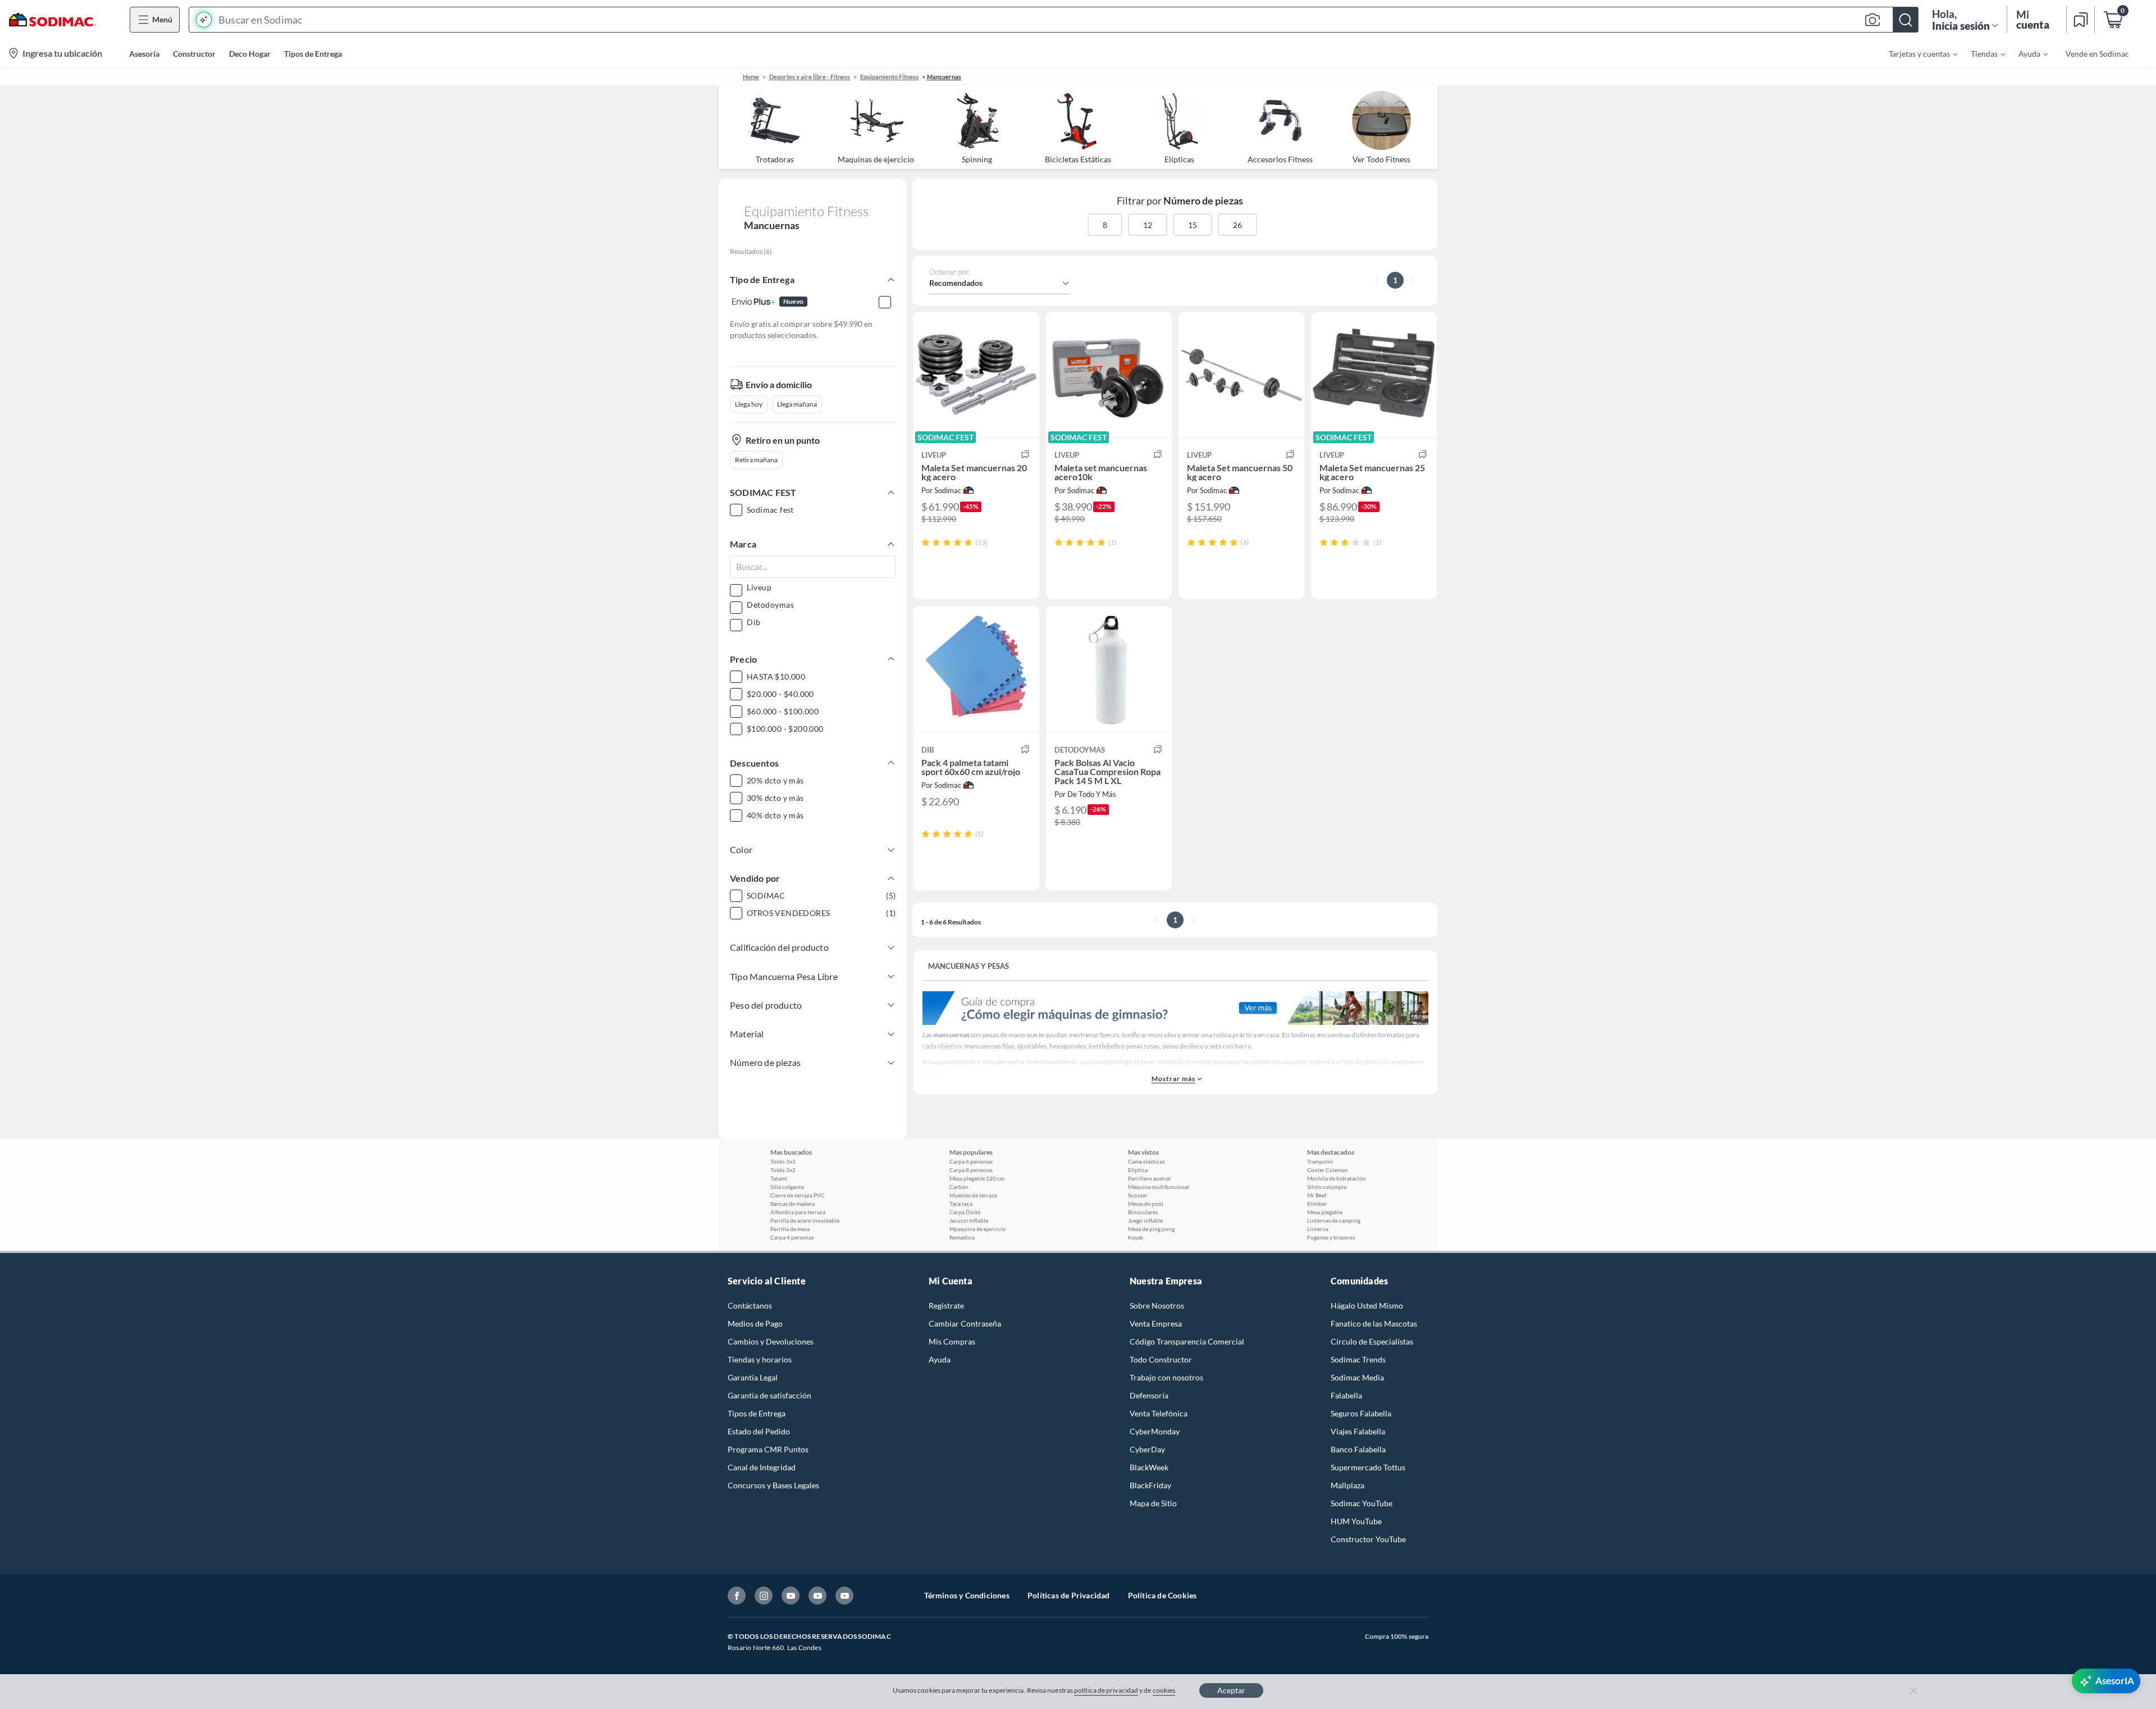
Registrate (946, 1305)
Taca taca (961, 1204)
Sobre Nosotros (1157, 1305)
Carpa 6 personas (971, 1161)
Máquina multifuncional (1159, 1187)
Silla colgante (787, 1187)
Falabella (1346, 1395)
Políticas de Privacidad (1069, 1595)
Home (751, 77)
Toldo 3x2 (783, 1170)
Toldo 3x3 (783, 1161)
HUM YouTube (1356, 1521)
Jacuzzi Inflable (969, 1220)
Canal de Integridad (762, 1467)
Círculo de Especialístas (1372, 1341)
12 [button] (1148, 225)
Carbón (959, 1187)
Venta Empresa (1156, 1323)
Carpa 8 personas (971, 1170)
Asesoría (144, 54)
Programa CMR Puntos (768, 1449)
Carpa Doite (965, 1212)
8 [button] (1105, 225)
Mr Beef (1317, 1195)
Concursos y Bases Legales (773, 1485)
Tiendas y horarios (760, 1359)
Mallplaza (1347, 1485)
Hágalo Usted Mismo (1367, 1305)
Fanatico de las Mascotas (1374, 1323)
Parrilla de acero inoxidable (805, 1220)
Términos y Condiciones (967, 1595)
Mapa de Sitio (1153, 1503)
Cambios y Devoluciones (771, 1341)
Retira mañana (756, 460)
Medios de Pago (755, 1323)
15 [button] (1193, 225)
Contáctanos (750, 1305)
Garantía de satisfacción (769, 1395)
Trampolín (1320, 1161)
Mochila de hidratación (1337, 1178)
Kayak (1136, 1237)
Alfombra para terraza (798, 1212)
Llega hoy (749, 404)
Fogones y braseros (1331, 1237)
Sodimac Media (1357, 1377)
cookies (1164, 1690)
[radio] (926, 542)
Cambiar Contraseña (965, 1323)
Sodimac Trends (1358, 1359)
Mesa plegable (1325, 1212)
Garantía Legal (753, 1377)
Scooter (1138, 1195)
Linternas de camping (1334, 1220)
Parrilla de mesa (790, 1229)
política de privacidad (1106, 1690)
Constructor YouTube (1368, 1539)
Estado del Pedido (759, 1431)
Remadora (962, 1237)
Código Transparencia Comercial (1187, 1341)
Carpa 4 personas (792, 1237)
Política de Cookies (1162, 1595)
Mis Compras (952, 1341)
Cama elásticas (1146, 1161)
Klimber (1317, 1204)
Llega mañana (797, 404)
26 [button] (1237, 225)
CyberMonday (1155, 1431)
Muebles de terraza (973, 1195)
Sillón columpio (1327, 1187)
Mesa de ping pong (1151, 1229)
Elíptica (1138, 1170)
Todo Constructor (1161, 1359)
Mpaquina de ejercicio (977, 1229)
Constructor (194, 54)
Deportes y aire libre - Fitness (810, 77)
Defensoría (1149, 1395)
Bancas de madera (792, 1204)
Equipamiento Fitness (889, 77)
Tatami (779, 1178)
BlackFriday (1150, 1485)
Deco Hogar (250, 54)
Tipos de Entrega (313, 54)
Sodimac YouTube (1362, 1503)
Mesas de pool (1146, 1204)
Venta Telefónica (1159, 1413)
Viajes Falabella (1358, 1431)
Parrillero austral (1149, 1178)
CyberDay (1147, 1449)
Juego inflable (1145, 1220)
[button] (1054, 20)
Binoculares (1143, 1212)
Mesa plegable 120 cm (977, 1178)
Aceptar (1231, 1690)
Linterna (1318, 1229)
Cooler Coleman (1328, 1170)
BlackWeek (1149, 1467)
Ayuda (940, 1359)
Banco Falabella (1358, 1449)
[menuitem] (1916, 53)
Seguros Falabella (1361, 1413)
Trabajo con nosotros (1166, 1377)
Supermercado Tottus (1368, 1467)
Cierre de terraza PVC (798, 1195)
